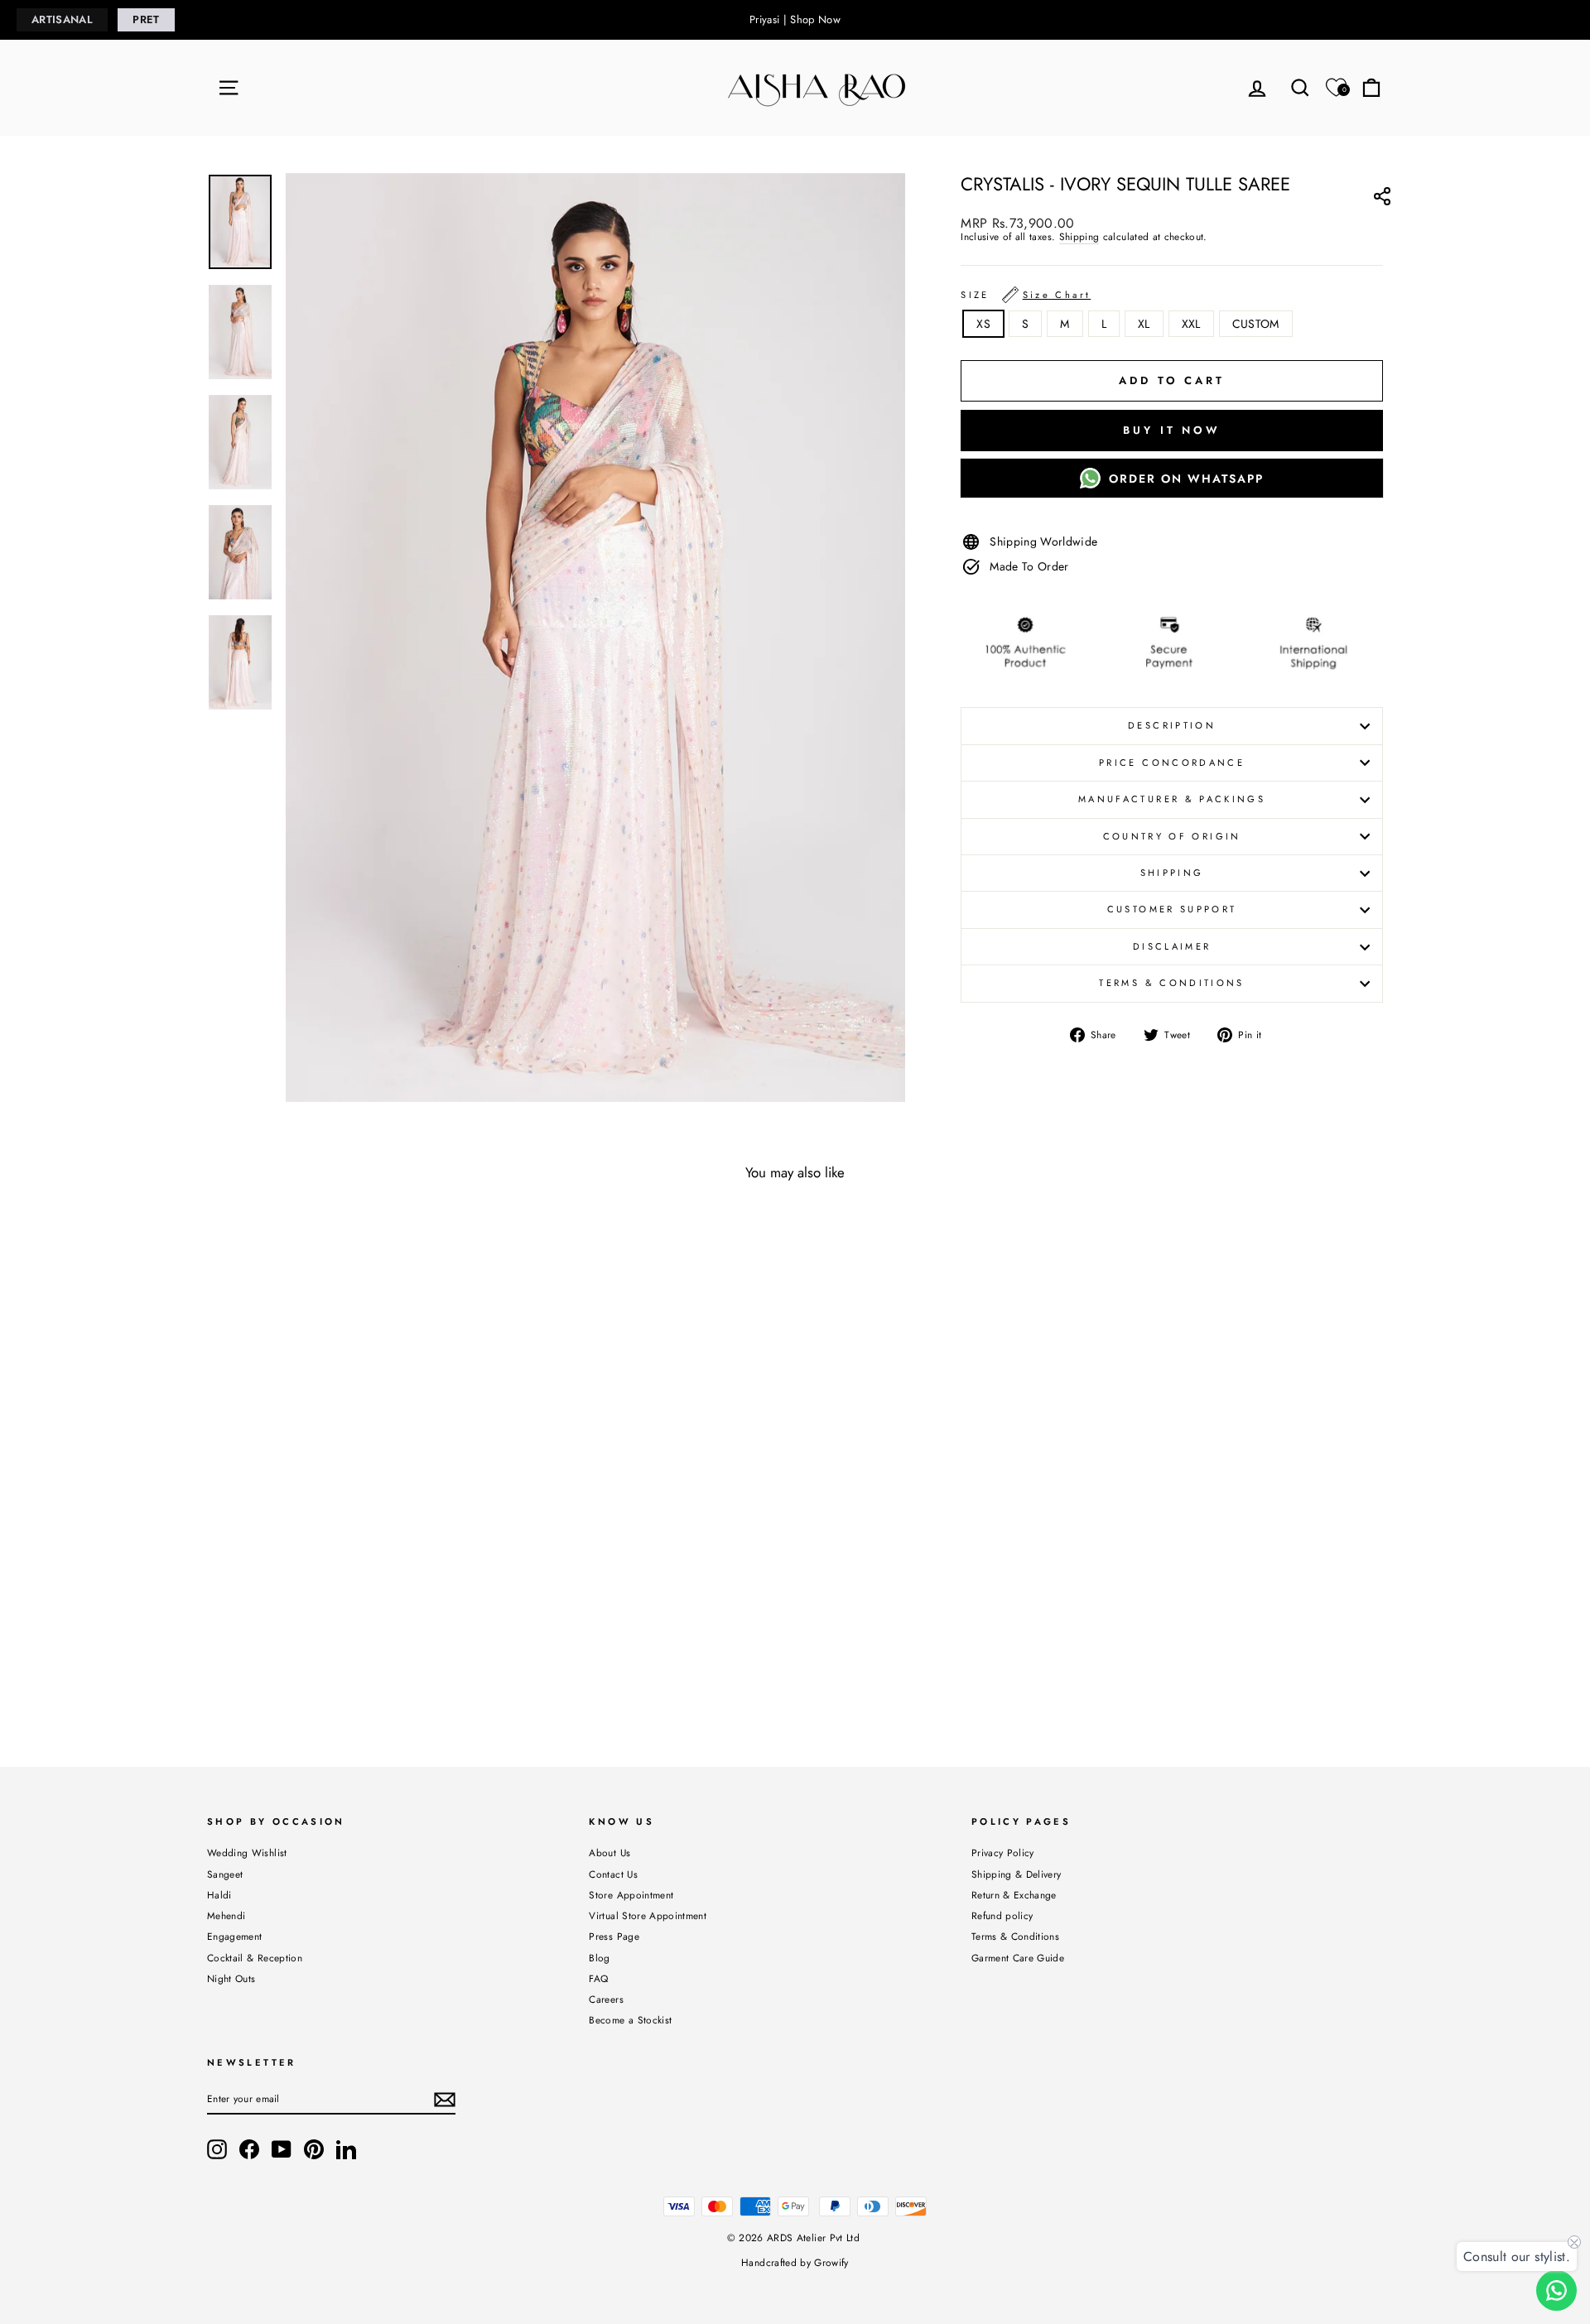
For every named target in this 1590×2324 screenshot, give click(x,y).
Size (1026, 295)
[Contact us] (1556, 2290)
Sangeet (225, 1874)
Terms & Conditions (1171, 983)
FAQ (598, 1978)
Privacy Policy (1003, 1852)
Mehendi (226, 1915)
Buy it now (1172, 430)
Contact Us (613, 1874)
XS (983, 324)
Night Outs (231, 1978)
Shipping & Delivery (1017, 1874)
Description (1172, 725)
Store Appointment (631, 1895)
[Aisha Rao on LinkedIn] (346, 2149)
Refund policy (1002, 1915)
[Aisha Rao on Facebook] (249, 2149)
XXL (1191, 324)
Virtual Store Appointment (648, 1915)
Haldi (219, 1895)
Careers (606, 1999)
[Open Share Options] (1382, 199)
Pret (146, 19)
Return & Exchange (1014, 1895)
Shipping (1079, 237)
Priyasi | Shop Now (795, 19)
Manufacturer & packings (1172, 799)
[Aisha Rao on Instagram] (217, 2149)
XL (1144, 324)
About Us (609, 1852)
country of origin (1172, 836)
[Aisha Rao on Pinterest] (314, 2149)
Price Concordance (1172, 763)
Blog (599, 1958)
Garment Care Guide (1018, 1958)
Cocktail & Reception (255, 1958)
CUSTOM (1256, 324)
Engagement (235, 1936)
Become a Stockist (630, 2020)
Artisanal (62, 19)
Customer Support (1172, 909)
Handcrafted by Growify (795, 2263)
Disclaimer (1172, 946)
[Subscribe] (445, 2100)
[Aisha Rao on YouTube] (282, 2149)
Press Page (614, 1936)
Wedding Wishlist (247, 1852)
